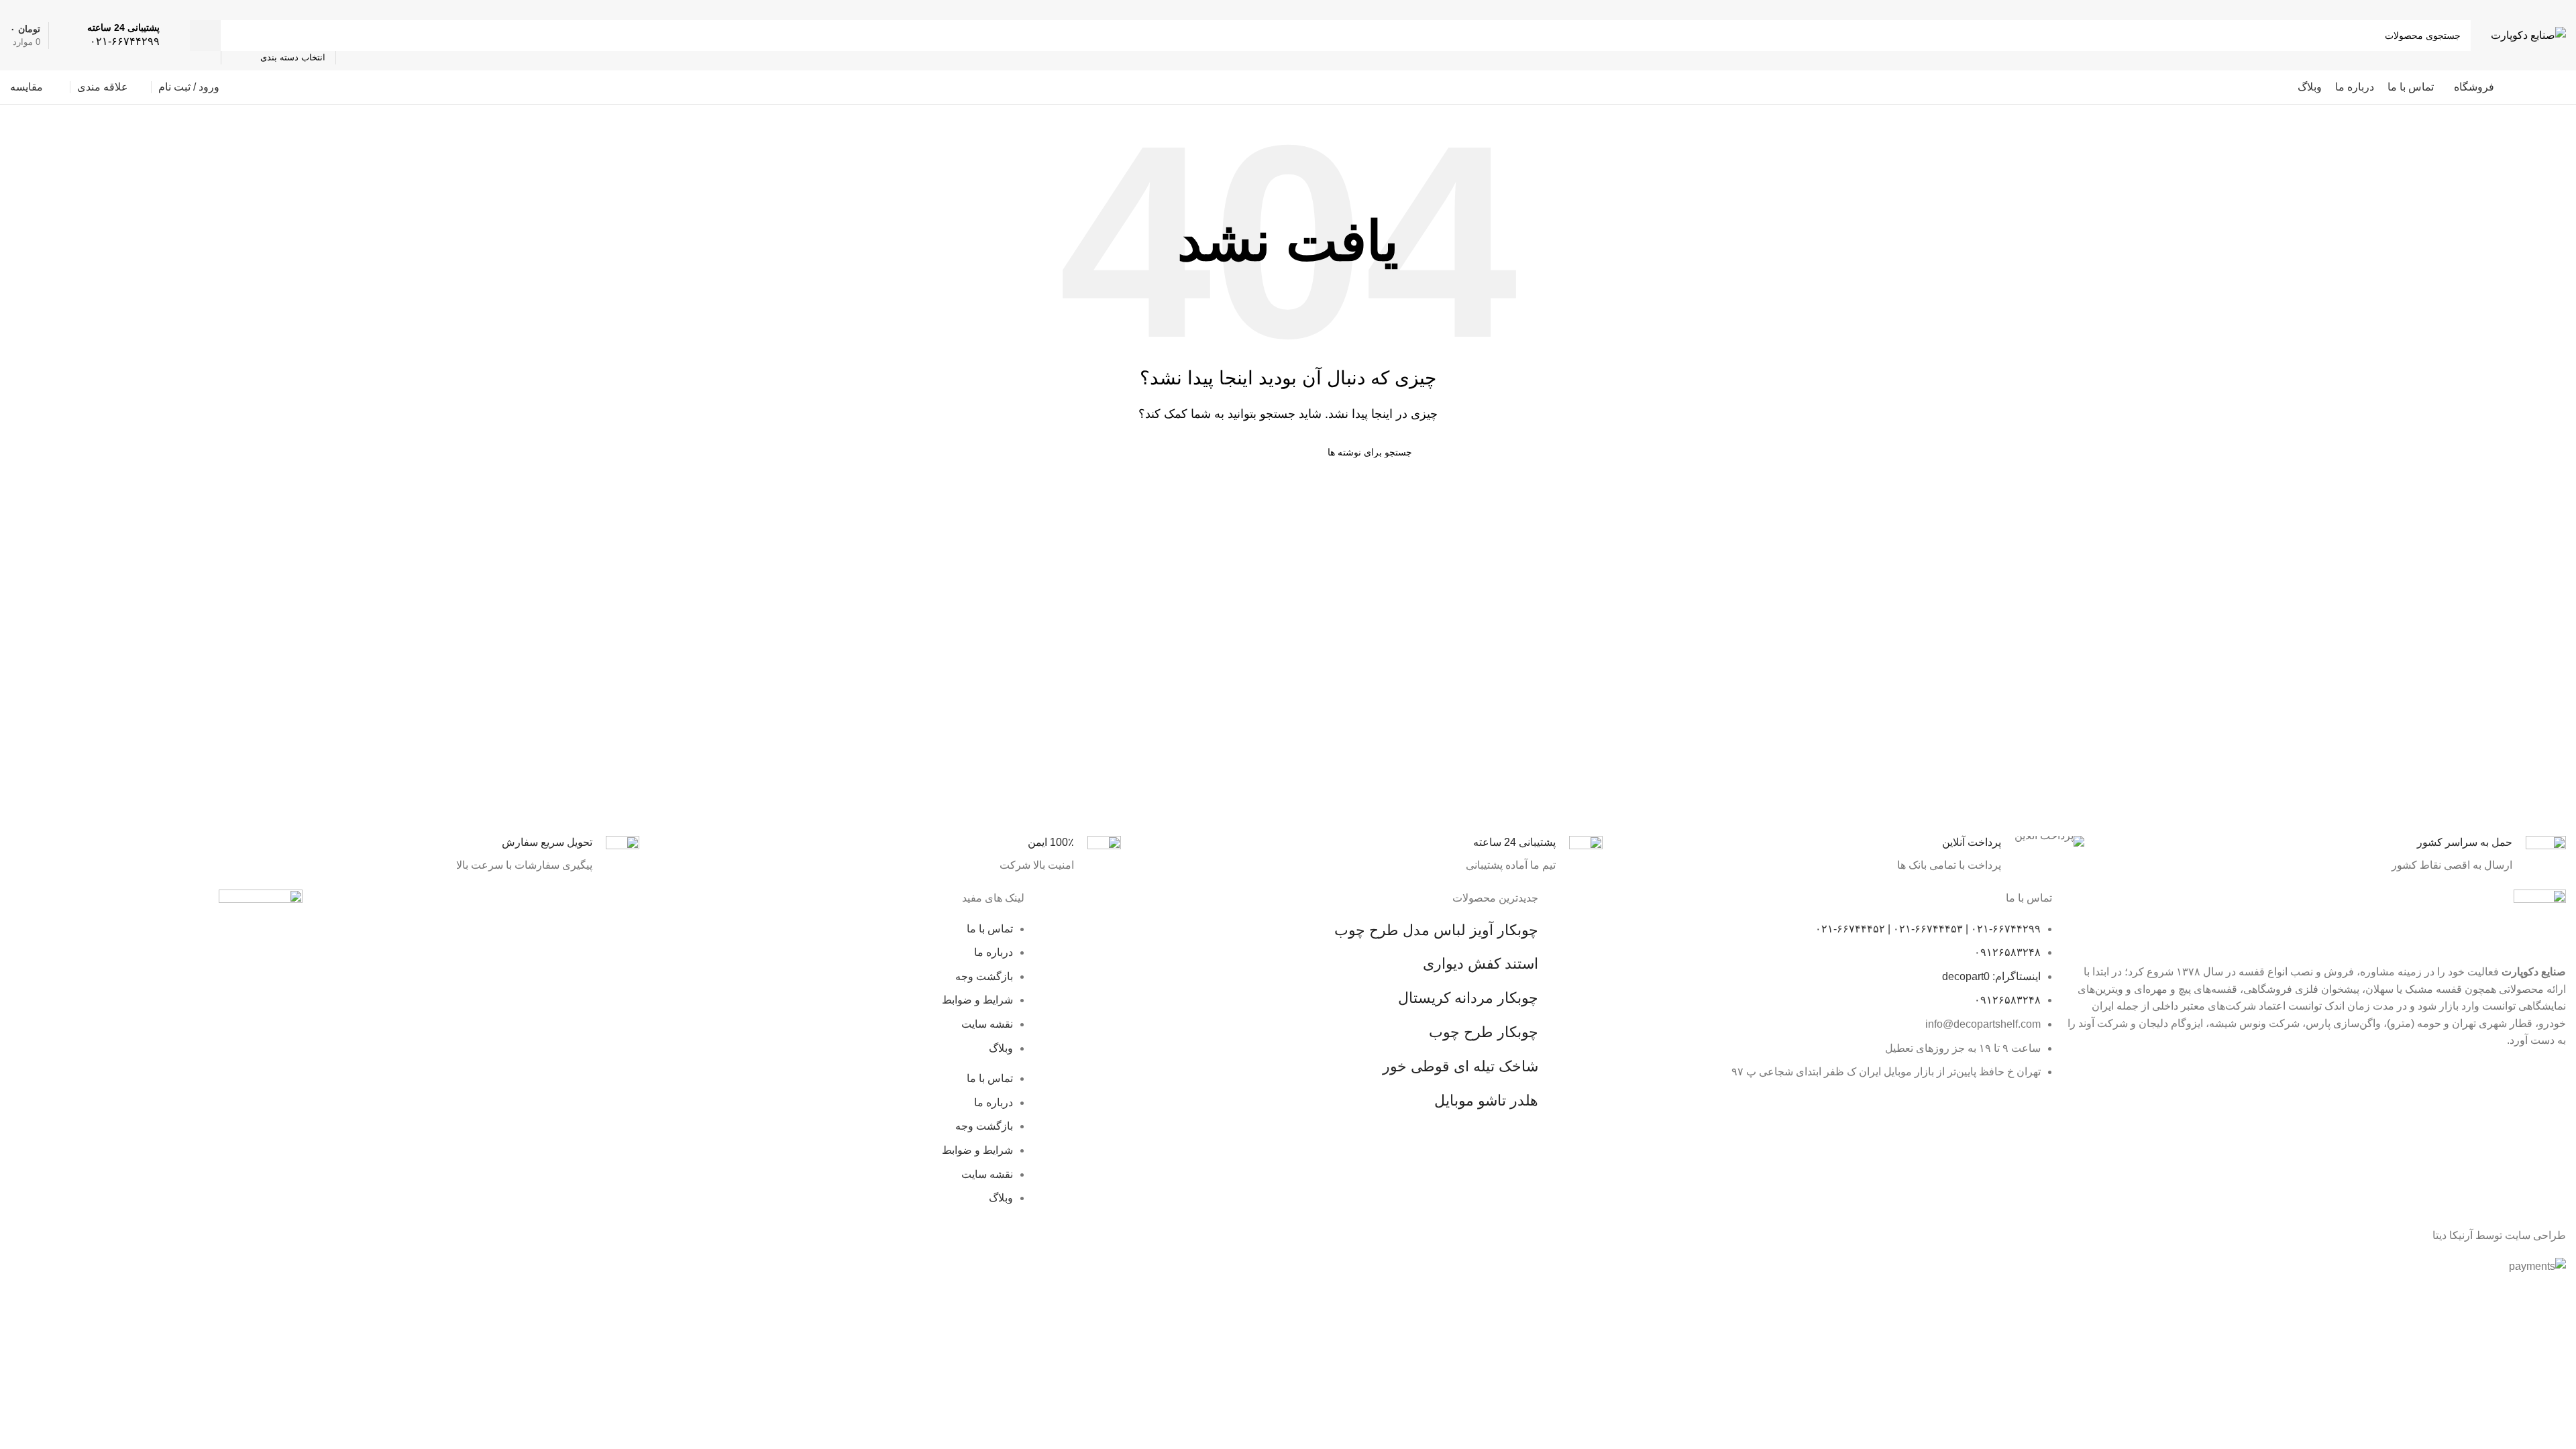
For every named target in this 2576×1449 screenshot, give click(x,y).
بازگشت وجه (984, 976)
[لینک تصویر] (261, 934)
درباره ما (994, 952)
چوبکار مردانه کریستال (1468, 998)
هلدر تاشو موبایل (1486, 1101)
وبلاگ (1001, 1048)
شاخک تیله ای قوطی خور (1460, 1066)
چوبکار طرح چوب (1484, 1032)
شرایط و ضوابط (977, 1000)
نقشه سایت (987, 1024)
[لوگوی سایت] (2528, 35)
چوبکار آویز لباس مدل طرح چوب (1436, 930)
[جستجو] (205, 36)
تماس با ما (990, 929)
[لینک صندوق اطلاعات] (123, 35)
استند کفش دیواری (1481, 964)
